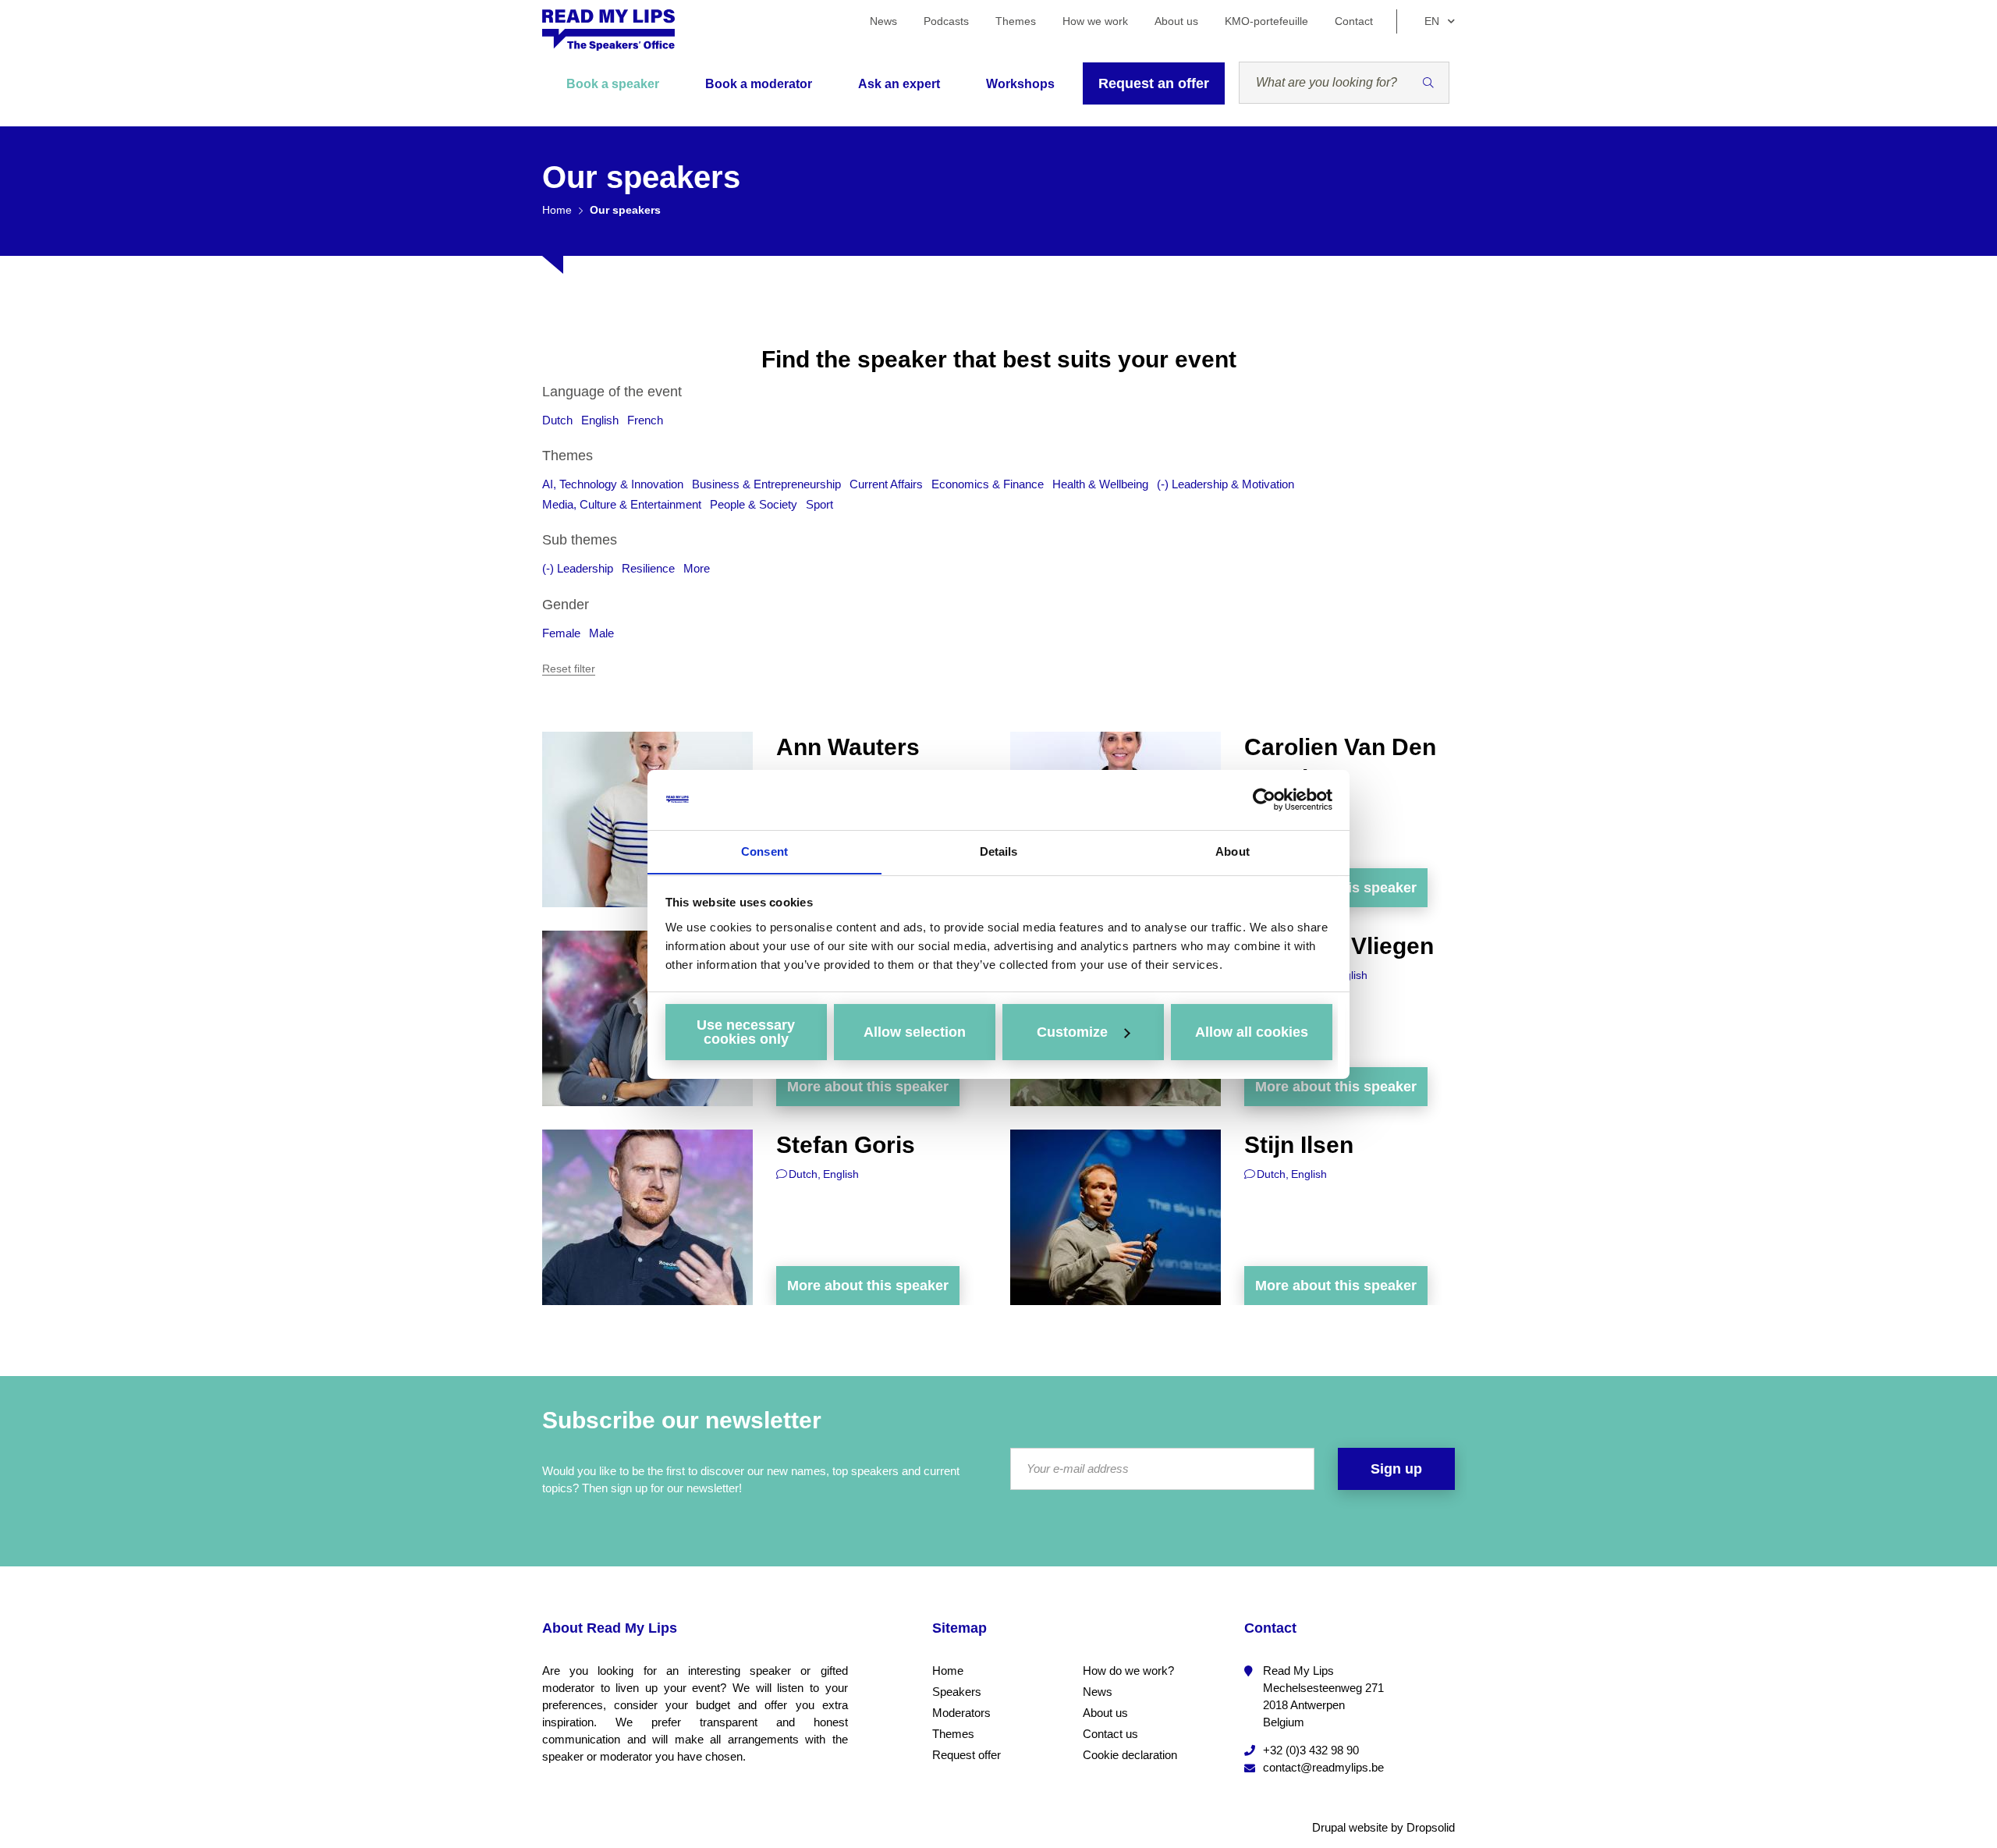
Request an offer (1154, 83)
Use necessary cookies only (746, 1032)
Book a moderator (759, 84)
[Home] (608, 30)
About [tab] (1233, 851)
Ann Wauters (848, 747)
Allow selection (915, 1032)
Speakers (957, 1692)
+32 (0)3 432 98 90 (1311, 1750)
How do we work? (1128, 1671)
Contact (1354, 21)
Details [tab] (999, 851)
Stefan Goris (846, 1145)
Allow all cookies (1252, 1032)
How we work (1095, 21)
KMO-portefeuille (1266, 21)
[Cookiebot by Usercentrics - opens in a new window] (1264, 800)
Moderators (961, 1713)
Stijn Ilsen (1299, 1145)
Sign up (1396, 1469)
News (883, 21)
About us (1176, 21)
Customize (1072, 1032)
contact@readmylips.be (1323, 1767)
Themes (1016, 21)
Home (557, 210)
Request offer (967, 1755)
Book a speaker (613, 84)
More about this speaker (868, 1087)
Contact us (1110, 1734)
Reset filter (569, 669)
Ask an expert (899, 84)
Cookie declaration (1130, 1755)
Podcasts (946, 21)
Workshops (1020, 84)
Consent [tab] (764, 851)
